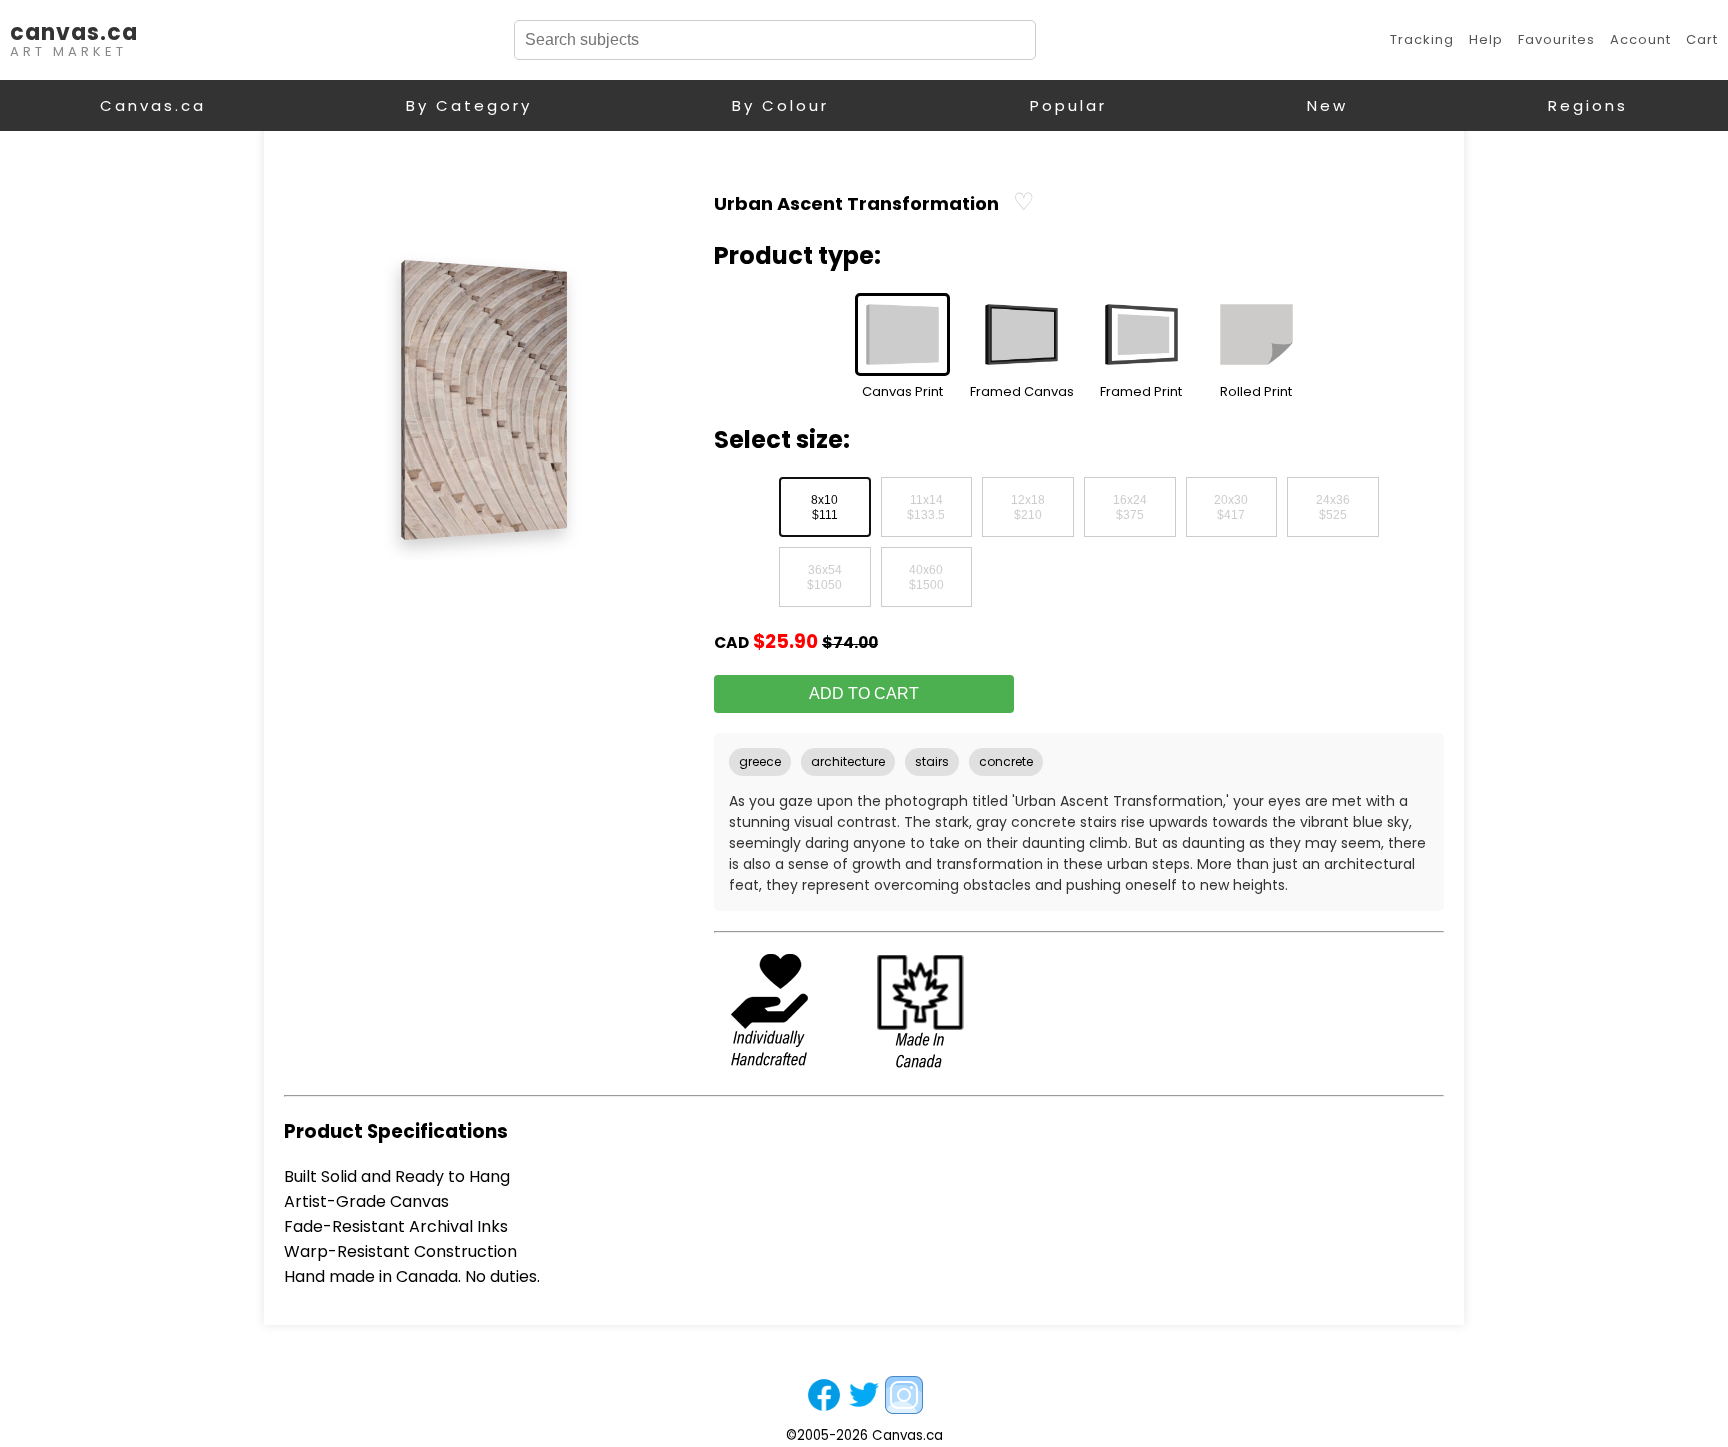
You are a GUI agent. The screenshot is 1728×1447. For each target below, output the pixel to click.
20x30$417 (1231, 508)
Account (1640, 39)
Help (1486, 39)
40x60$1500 (926, 578)
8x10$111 (824, 508)
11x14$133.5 (926, 508)
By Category (469, 105)
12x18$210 (1028, 508)
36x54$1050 (824, 578)
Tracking (1422, 39)
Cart (1702, 39)
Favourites (1556, 39)
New (1327, 105)
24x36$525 (1333, 508)
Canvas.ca (153, 105)
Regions (1588, 105)
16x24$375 (1130, 508)
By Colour (780, 105)
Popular (1068, 105)
